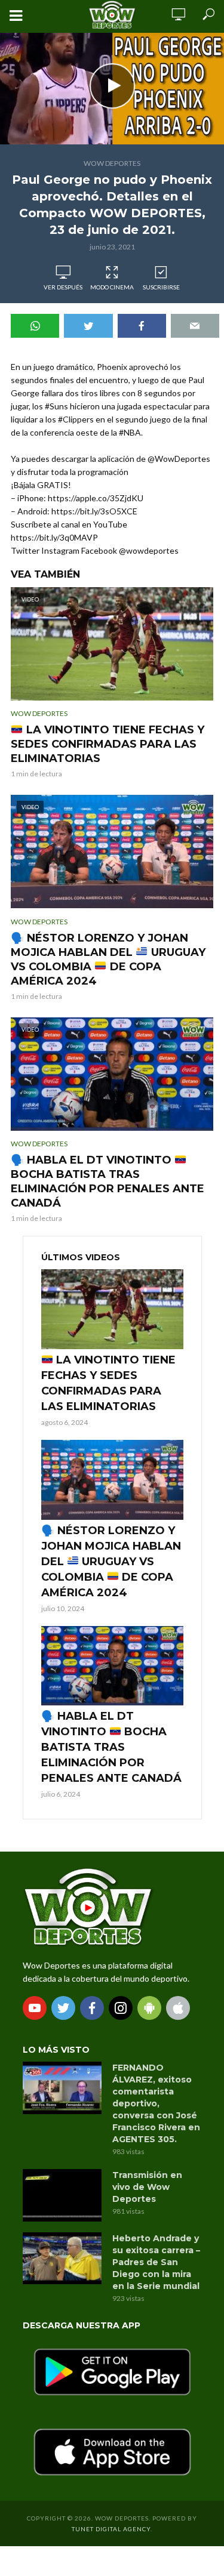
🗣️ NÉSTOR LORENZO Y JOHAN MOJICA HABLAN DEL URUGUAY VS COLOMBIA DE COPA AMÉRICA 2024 (108, 960)
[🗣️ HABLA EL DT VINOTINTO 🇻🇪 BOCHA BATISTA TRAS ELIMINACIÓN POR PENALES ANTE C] (112, 1666)
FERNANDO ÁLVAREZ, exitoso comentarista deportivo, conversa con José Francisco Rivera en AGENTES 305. (156, 2103)
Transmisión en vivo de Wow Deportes (147, 2187)
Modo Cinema (112, 287)
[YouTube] (35, 2008)
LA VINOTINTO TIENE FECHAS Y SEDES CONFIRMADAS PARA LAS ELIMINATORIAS (108, 744)
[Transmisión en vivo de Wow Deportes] (62, 2195)
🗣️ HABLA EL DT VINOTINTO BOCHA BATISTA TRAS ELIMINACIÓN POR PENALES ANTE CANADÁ (108, 1181)
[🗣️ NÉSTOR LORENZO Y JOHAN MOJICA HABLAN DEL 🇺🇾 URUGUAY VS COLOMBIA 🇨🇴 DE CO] (112, 1480)
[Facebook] (92, 2008)
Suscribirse (161, 287)
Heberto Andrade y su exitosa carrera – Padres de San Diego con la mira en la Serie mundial (156, 2262)
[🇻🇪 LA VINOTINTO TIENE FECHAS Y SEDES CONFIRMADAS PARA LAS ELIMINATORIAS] (112, 1309)
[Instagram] (121, 2008)
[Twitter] (63, 2008)
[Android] (149, 2008)
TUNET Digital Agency (111, 2529)
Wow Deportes (112, 163)
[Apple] (178, 2008)
